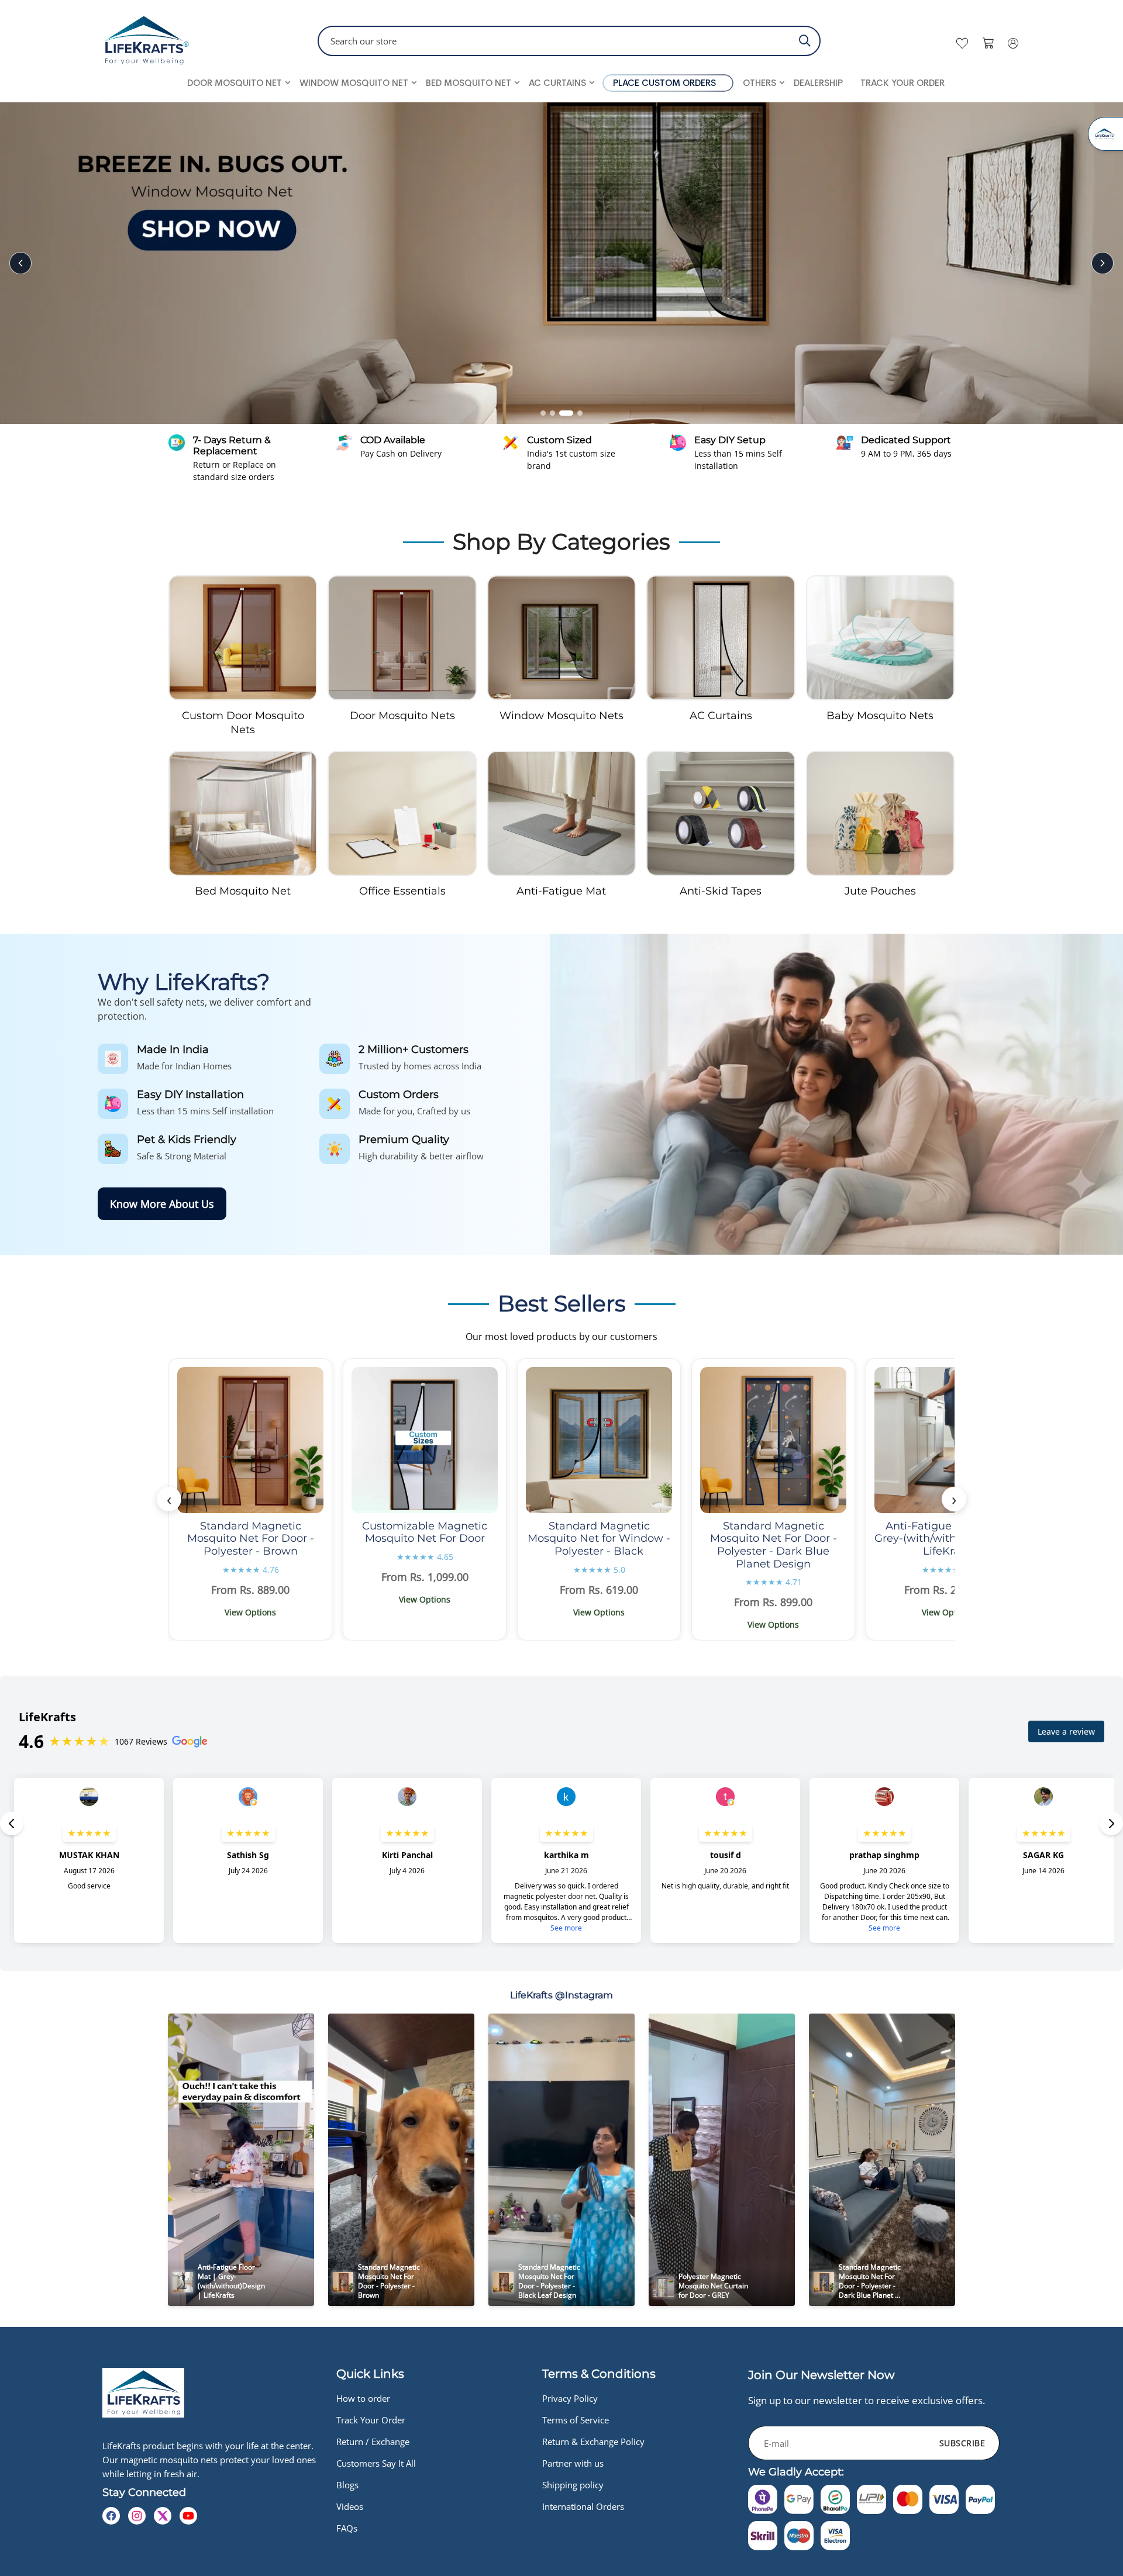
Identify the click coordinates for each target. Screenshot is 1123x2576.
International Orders (583, 2506)
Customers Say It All (376, 2463)
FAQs (347, 2528)
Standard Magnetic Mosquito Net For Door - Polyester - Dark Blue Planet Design (774, 1545)
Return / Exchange (373, 2442)
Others (759, 83)
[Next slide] (1103, 263)
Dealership (818, 83)
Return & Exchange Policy (593, 2442)
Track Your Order (902, 83)
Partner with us (573, 2463)
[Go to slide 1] (543, 413)
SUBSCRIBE (962, 2443)
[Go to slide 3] (562, 413)
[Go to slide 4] (576, 413)
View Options (250, 1612)
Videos (350, 2506)
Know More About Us (162, 1204)
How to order (363, 2398)
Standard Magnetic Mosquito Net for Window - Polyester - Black (599, 1539)
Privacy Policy (570, 2398)
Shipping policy (573, 2485)
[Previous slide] (20, 263)
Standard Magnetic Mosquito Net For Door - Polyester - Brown (251, 1539)
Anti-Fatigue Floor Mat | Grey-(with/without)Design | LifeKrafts (948, 1539)
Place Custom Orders (664, 83)
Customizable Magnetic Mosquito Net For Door (425, 1532)
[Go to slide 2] (552, 413)
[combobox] (569, 41)
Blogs (347, 2485)
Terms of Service (576, 2420)
